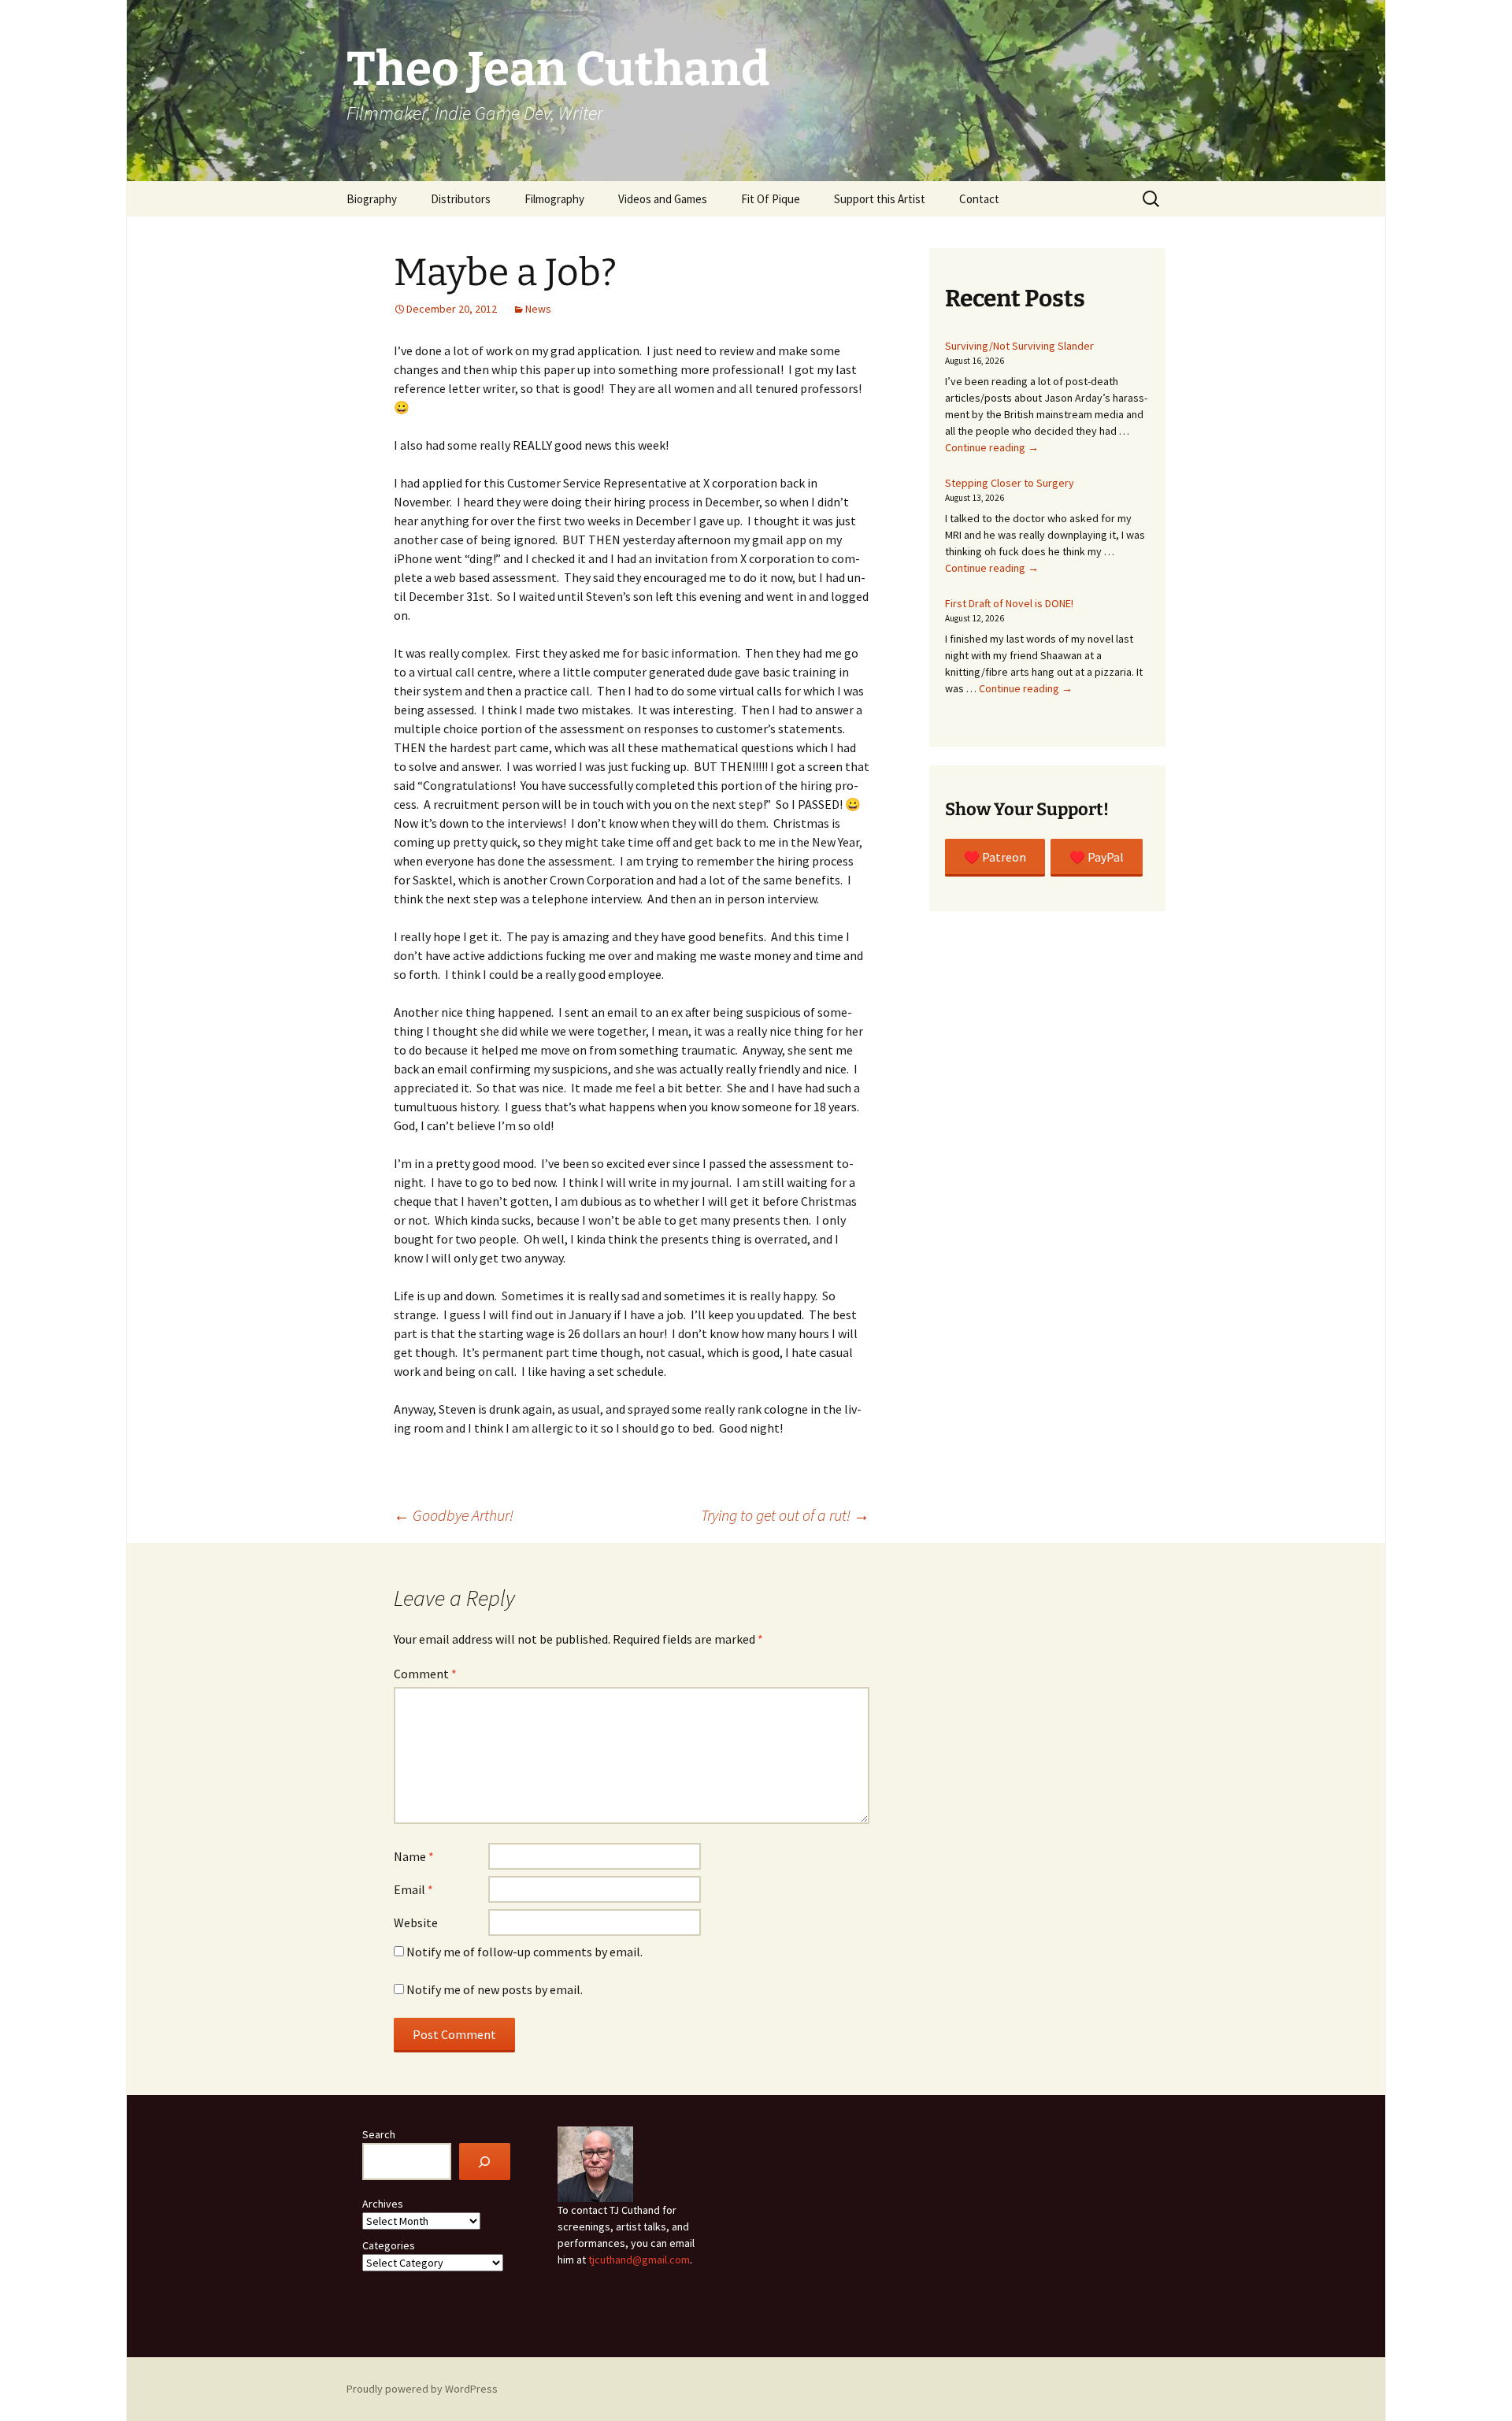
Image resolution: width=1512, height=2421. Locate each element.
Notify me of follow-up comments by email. (524, 1952)
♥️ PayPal (1097, 857)
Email (413, 1889)
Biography (372, 199)
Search (379, 2134)
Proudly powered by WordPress (422, 2389)
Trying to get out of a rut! (785, 1515)
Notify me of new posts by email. (495, 1989)
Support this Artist (880, 199)
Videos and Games (663, 199)
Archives (383, 2204)
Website (416, 1922)
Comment (425, 1674)
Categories (389, 2245)
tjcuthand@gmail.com (639, 2260)
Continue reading (992, 447)
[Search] (485, 2161)
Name (414, 1856)
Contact (979, 199)
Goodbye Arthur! (454, 1515)
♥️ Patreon (995, 857)
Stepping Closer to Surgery (1010, 483)
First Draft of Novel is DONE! (1009, 603)
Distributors (461, 199)
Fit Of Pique (771, 199)
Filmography (554, 199)
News (538, 309)
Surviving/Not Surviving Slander (1019, 346)
